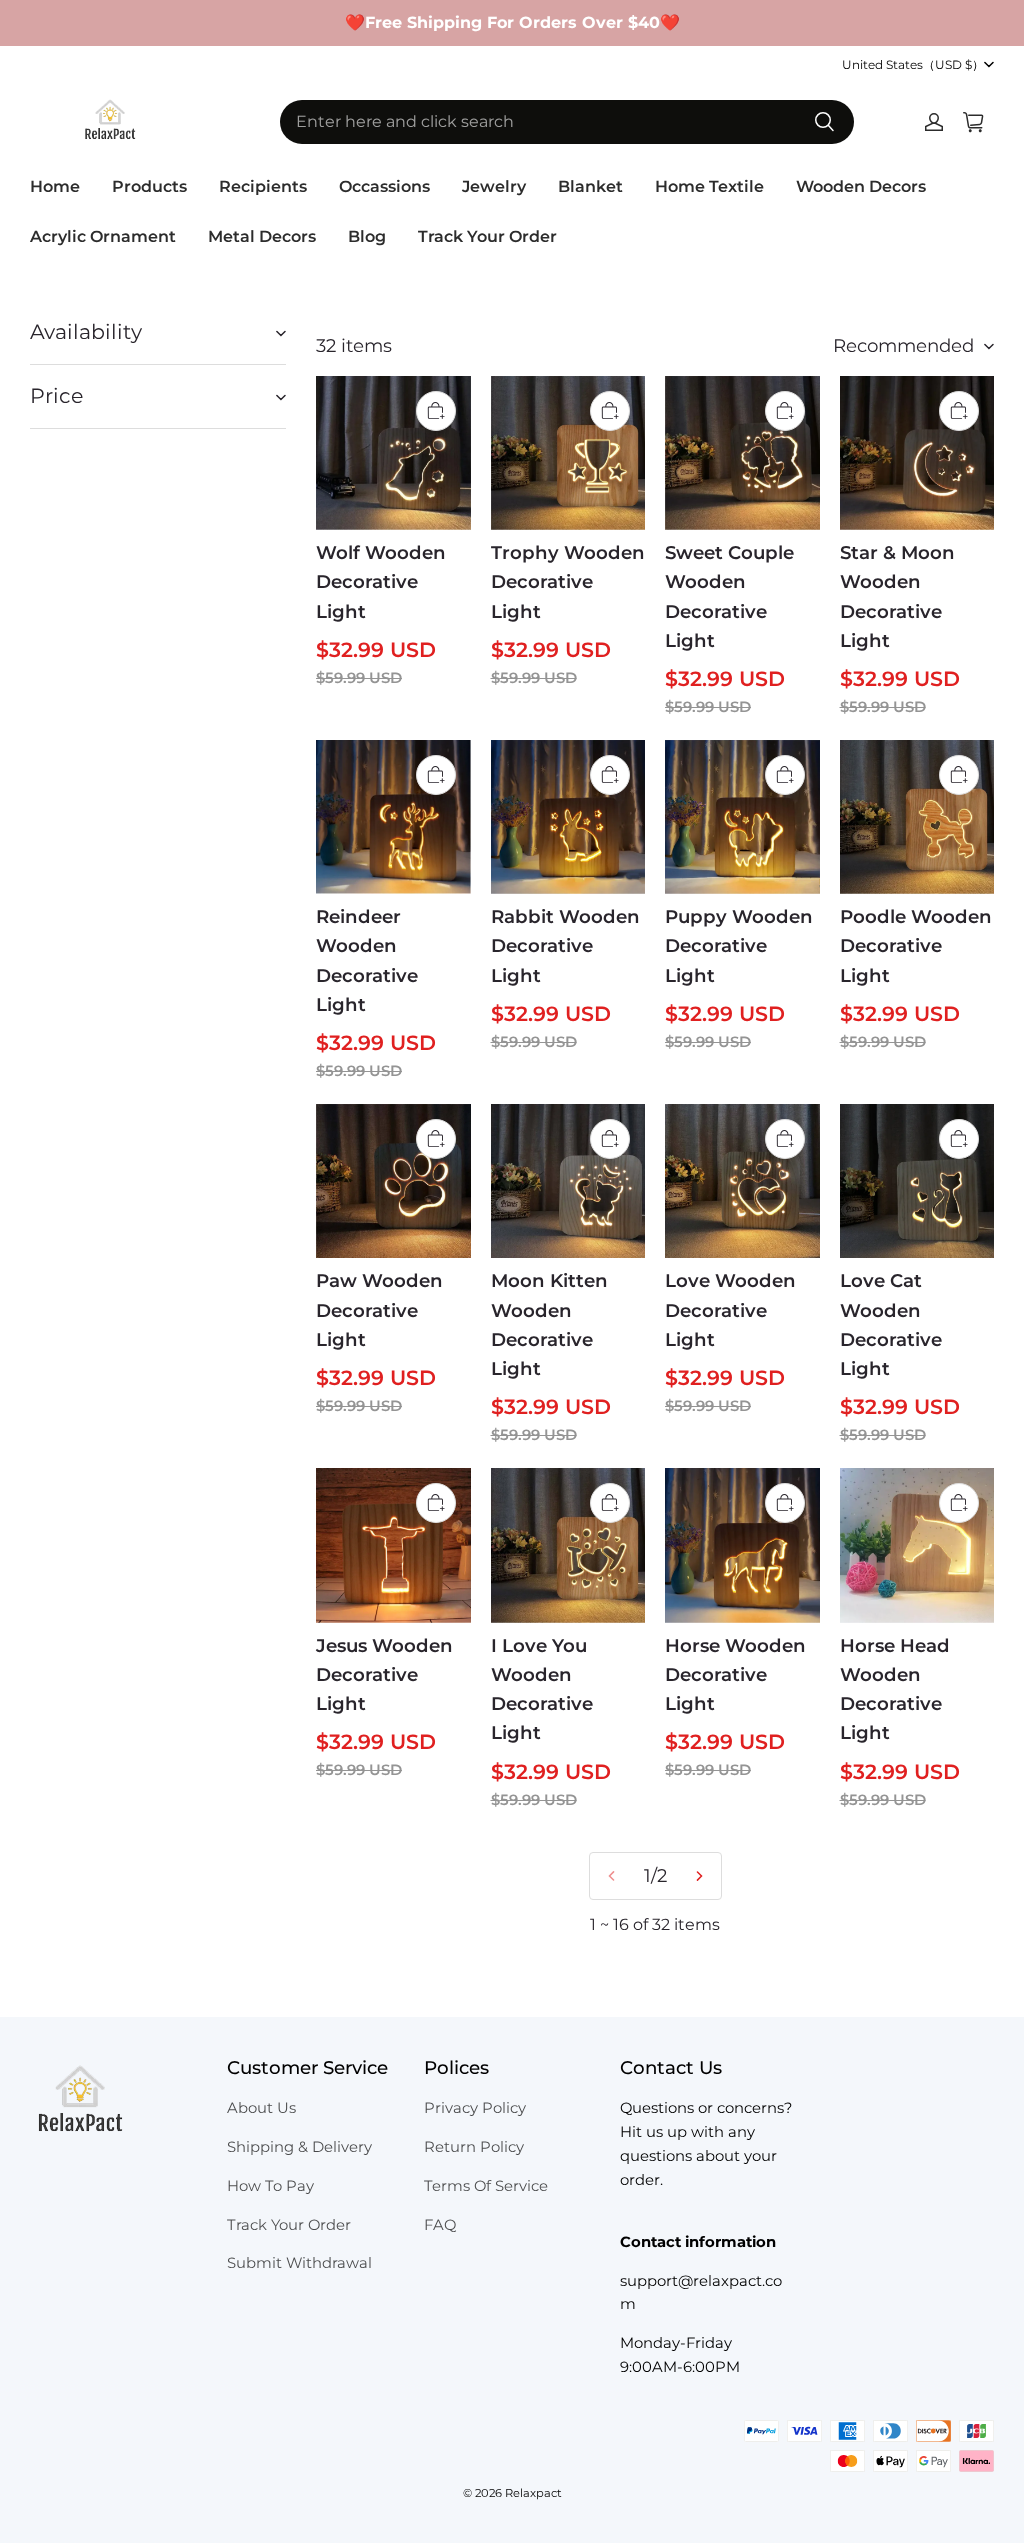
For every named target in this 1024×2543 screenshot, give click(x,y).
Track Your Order (487, 236)
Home (55, 186)
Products (149, 186)
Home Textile (709, 186)
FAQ (440, 2225)
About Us (261, 2108)
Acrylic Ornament (103, 236)
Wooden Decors (861, 186)
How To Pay (270, 2186)
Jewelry (494, 186)
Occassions (384, 186)
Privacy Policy (475, 2108)
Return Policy (474, 2147)
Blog (367, 236)
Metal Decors (262, 236)
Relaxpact (533, 2493)
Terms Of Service (486, 2186)
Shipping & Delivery (299, 2147)
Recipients (263, 186)
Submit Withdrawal (299, 2263)
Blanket (590, 186)
